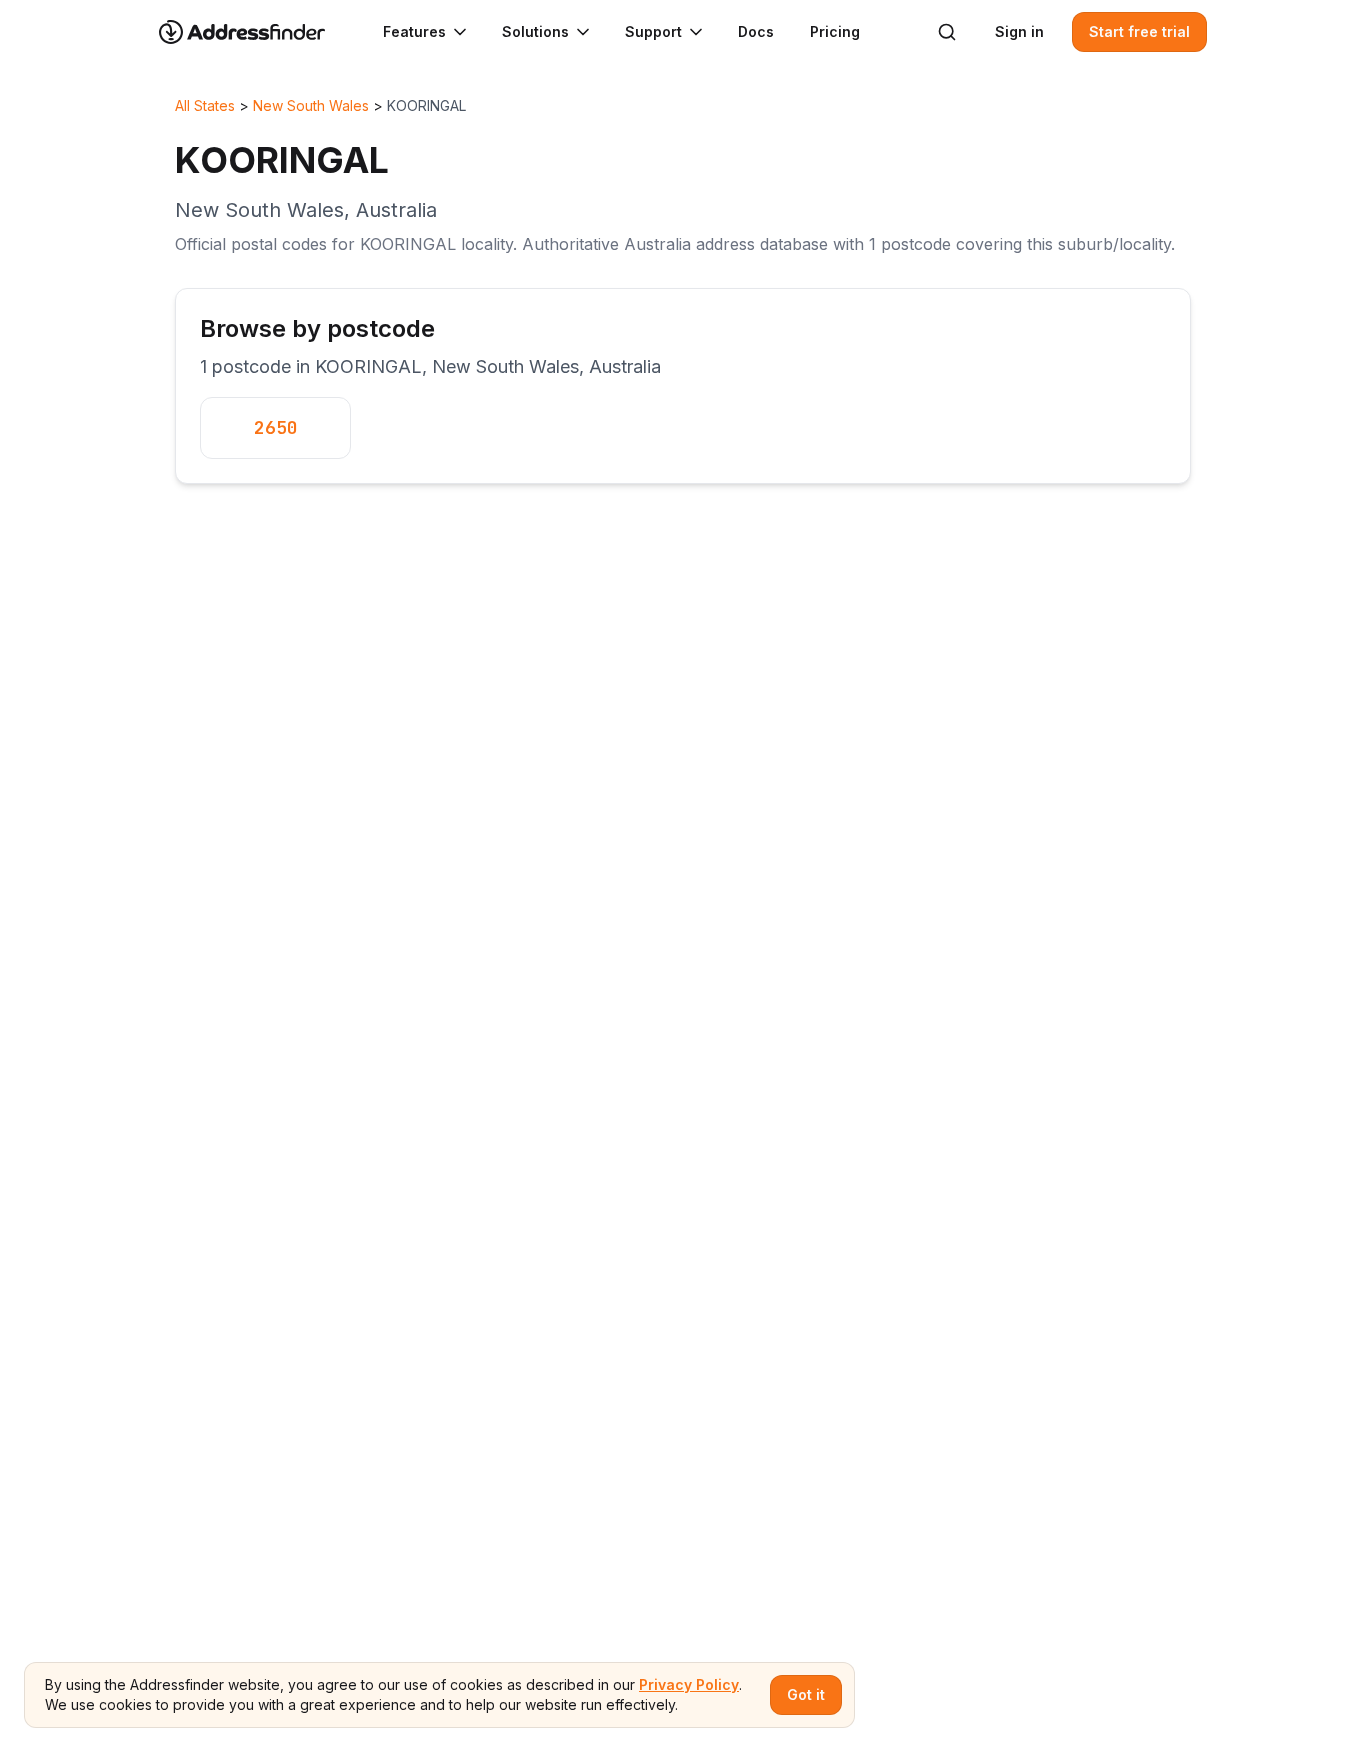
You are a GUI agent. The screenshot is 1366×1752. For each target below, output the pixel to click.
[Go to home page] (255, 32)
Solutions (535, 31)
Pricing (835, 31)
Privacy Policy (689, 1684)
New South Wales (311, 105)
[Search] (947, 32)
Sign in (1019, 31)
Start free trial (1139, 31)
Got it (806, 1694)
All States (205, 105)
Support (653, 31)
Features (414, 31)
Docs (756, 31)
